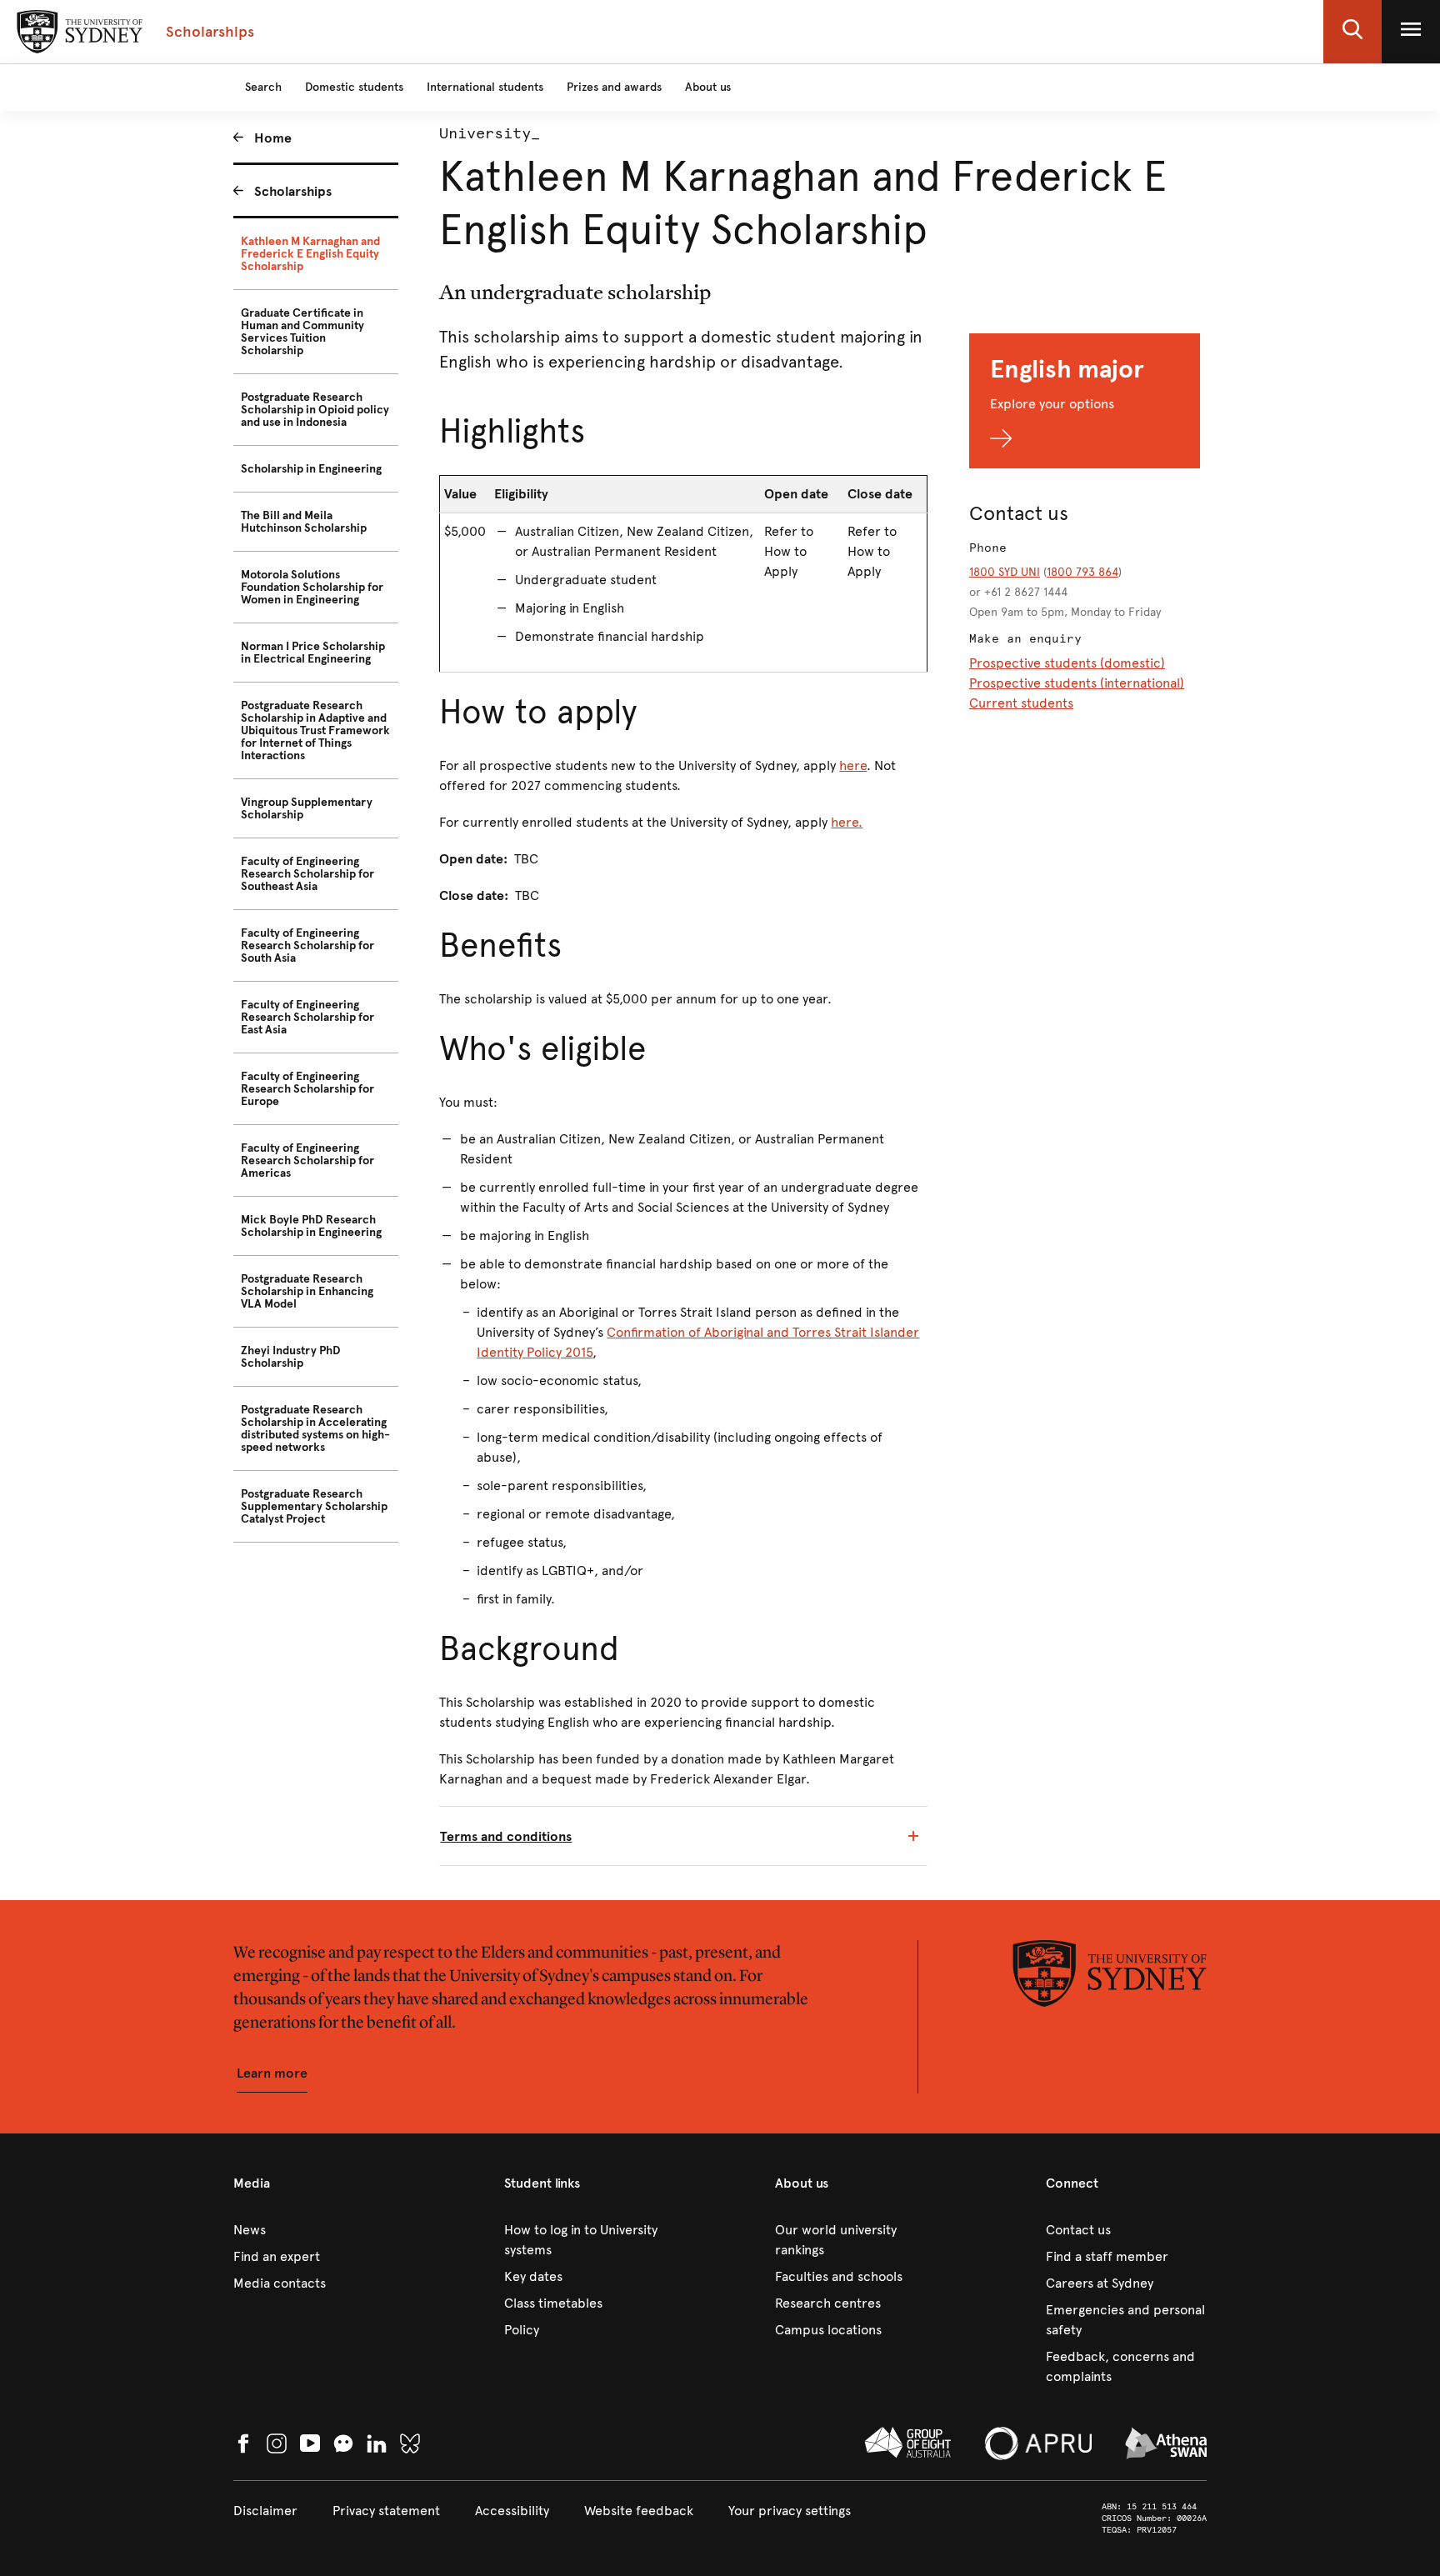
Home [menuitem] (273, 138)
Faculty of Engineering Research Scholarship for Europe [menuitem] (307, 1089)
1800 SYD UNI (1005, 572)
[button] (1352, 32)
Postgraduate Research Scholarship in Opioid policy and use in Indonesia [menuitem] (315, 410)
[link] (314, 2230)
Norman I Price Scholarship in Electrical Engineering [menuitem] (313, 653)
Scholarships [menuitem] (293, 191)
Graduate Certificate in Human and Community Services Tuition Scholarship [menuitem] (302, 332)
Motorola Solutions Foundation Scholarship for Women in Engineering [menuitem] (312, 587)
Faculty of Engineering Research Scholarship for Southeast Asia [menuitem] (307, 874)
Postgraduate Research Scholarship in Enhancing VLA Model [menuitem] (307, 1291)
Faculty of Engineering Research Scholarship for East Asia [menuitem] (307, 1017)
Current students (1021, 703)
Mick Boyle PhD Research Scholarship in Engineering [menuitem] (311, 1226)
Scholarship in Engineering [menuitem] (311, 469)
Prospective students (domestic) (1067, 663)
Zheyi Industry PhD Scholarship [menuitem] (291, 1357)
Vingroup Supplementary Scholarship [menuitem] (307, 808)
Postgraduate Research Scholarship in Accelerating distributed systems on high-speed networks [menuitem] (315, 1428)
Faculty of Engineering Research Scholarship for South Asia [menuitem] (307, 945)
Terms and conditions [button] (506, 1836)
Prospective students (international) (1077, 683)
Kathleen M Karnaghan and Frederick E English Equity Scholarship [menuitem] (310, 254)
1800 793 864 (1082, 572)
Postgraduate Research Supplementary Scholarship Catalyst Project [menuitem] (314, 1506)
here (853, 765)
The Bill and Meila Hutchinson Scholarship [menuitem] (304, 522)
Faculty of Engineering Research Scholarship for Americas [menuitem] (307, 1160)
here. (847, 822)
